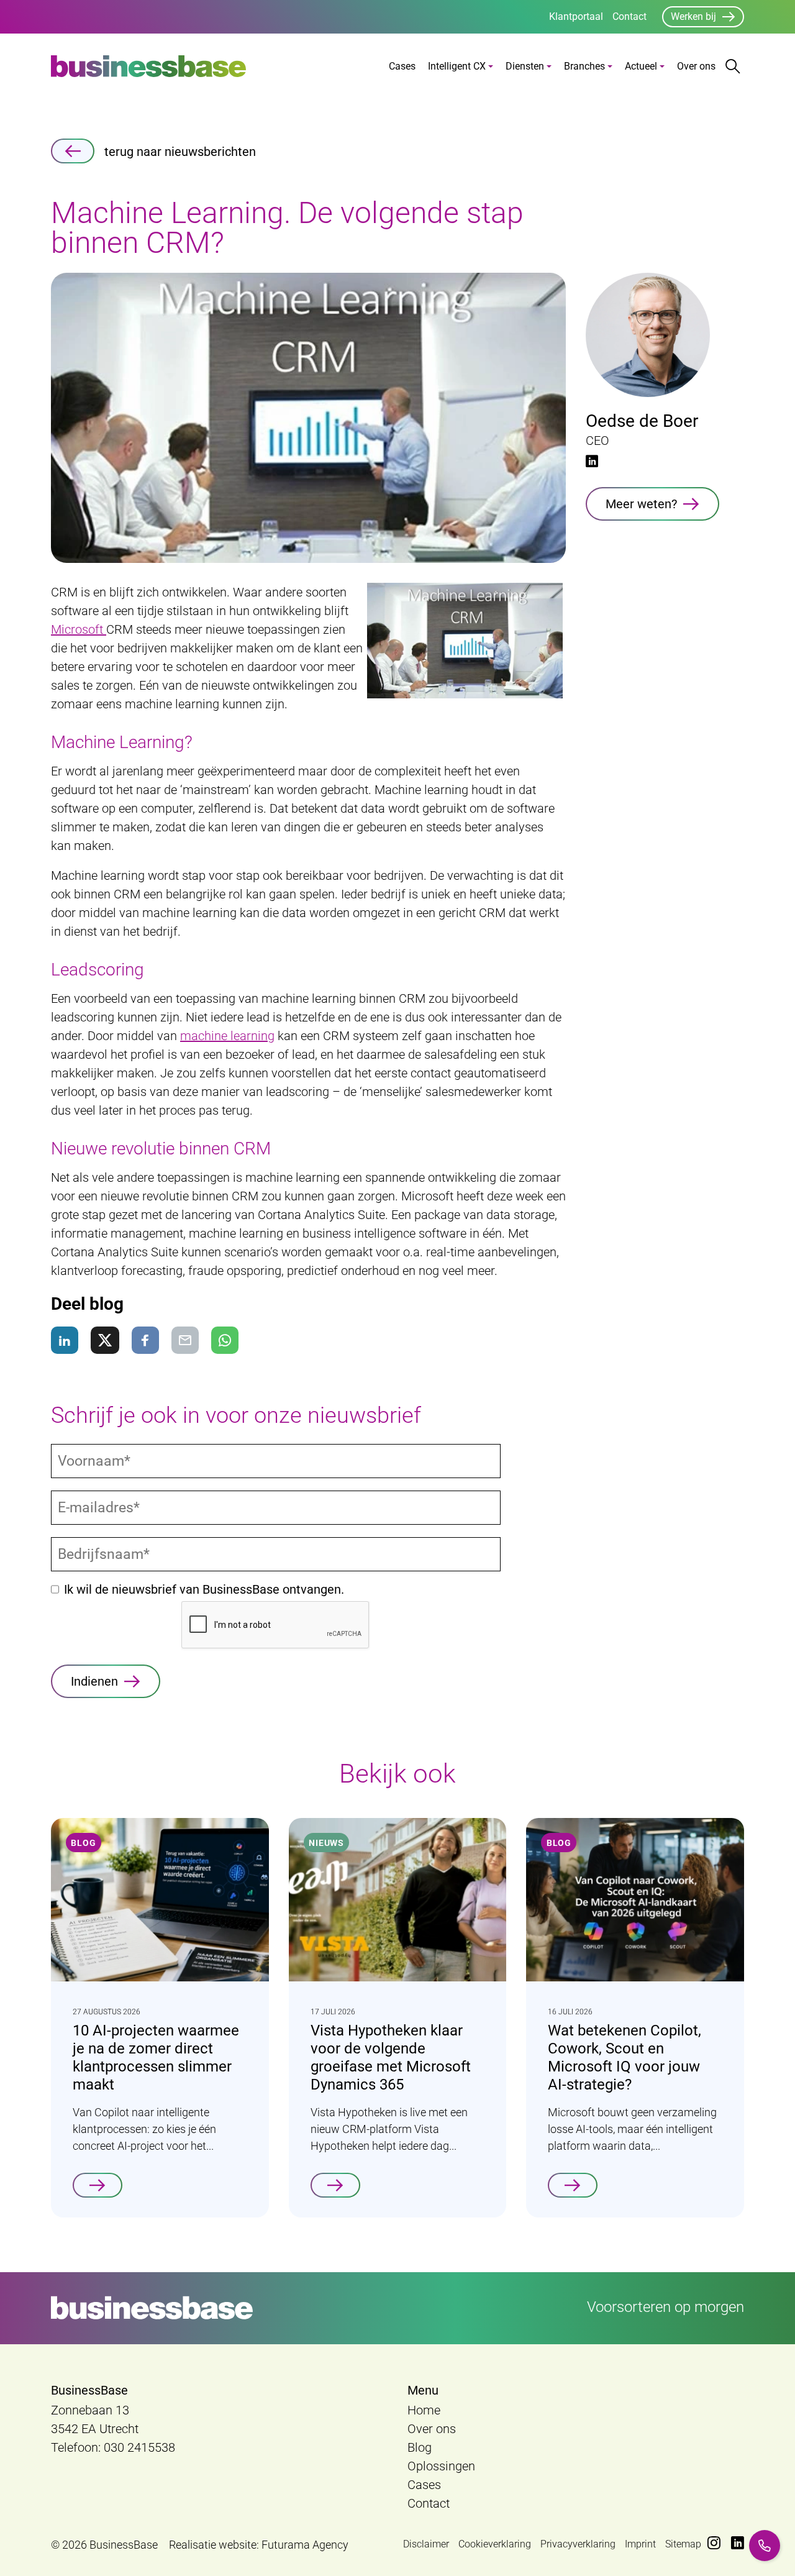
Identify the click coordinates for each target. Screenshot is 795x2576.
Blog (420, 2447)
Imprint (640, 2544)
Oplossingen (441, 2466)
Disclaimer (426, 2544)
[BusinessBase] (148, 66)
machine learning (227, 1036)
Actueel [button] (641, 66)
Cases (402, 66)
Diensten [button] (525, 66)
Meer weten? (641, 504)
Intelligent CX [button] (457, 66)
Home (424, 2410)
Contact (629, 16)
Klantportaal (576, 16)
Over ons (696, 66)
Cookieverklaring (495, 2544)
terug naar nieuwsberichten (180, 152)
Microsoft (79, 629)
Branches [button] (584, 66)
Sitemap (683, 2544)
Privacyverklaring (578, 2544)
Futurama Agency (305, 2545)
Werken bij (693, 16)
